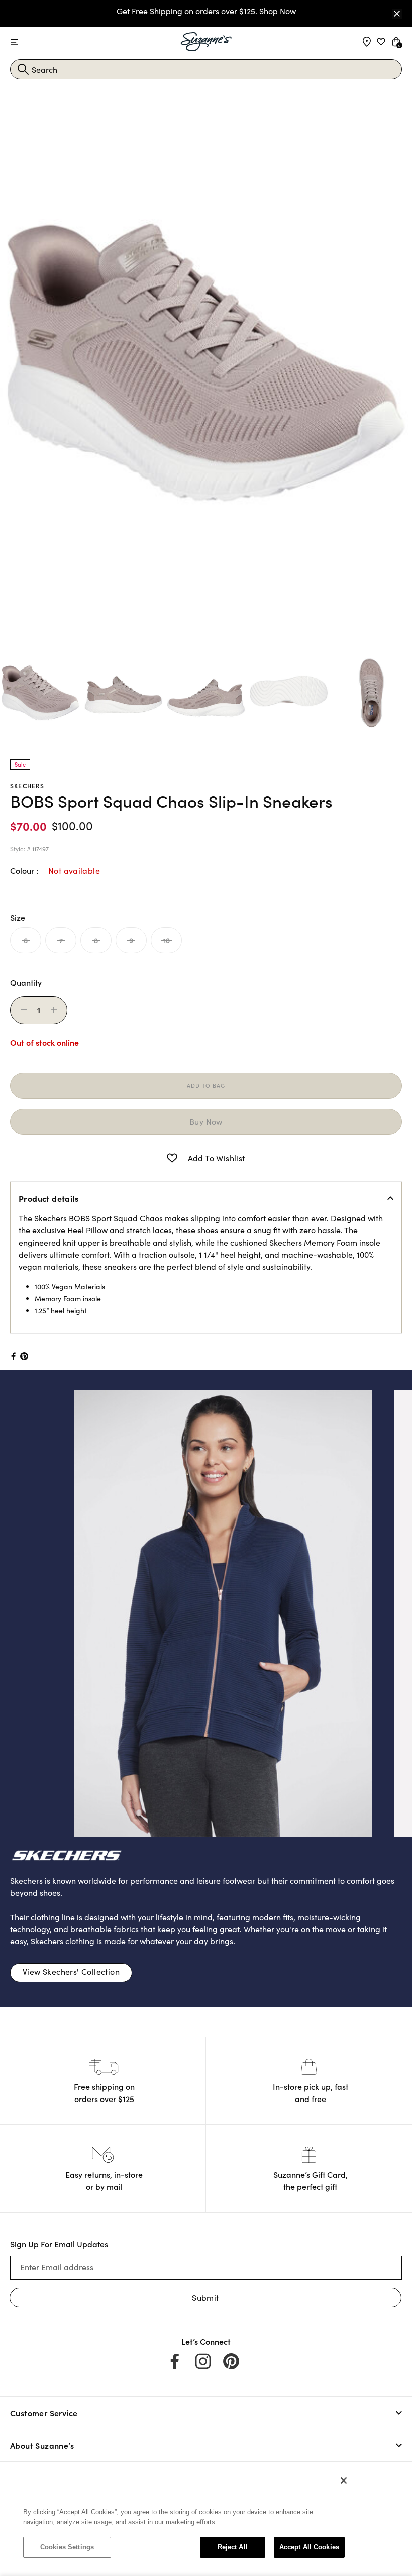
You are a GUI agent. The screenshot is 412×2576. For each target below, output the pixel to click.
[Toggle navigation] (14, 42)
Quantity (26, 982)
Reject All (233, 2547)
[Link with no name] (186, 1612)
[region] (184, 2519)
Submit (205, 2297)
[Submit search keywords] (23, 69)
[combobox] (206, 69)
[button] (172, 1158)
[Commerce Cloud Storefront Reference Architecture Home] (206, 42)
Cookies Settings (67, 2547)
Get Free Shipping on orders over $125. (206, 11)
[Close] (397, 14)
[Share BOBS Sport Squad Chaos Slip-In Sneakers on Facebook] (13, 1356)
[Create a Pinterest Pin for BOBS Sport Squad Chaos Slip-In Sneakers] (24, 1356)
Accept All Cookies (309, 2547)
